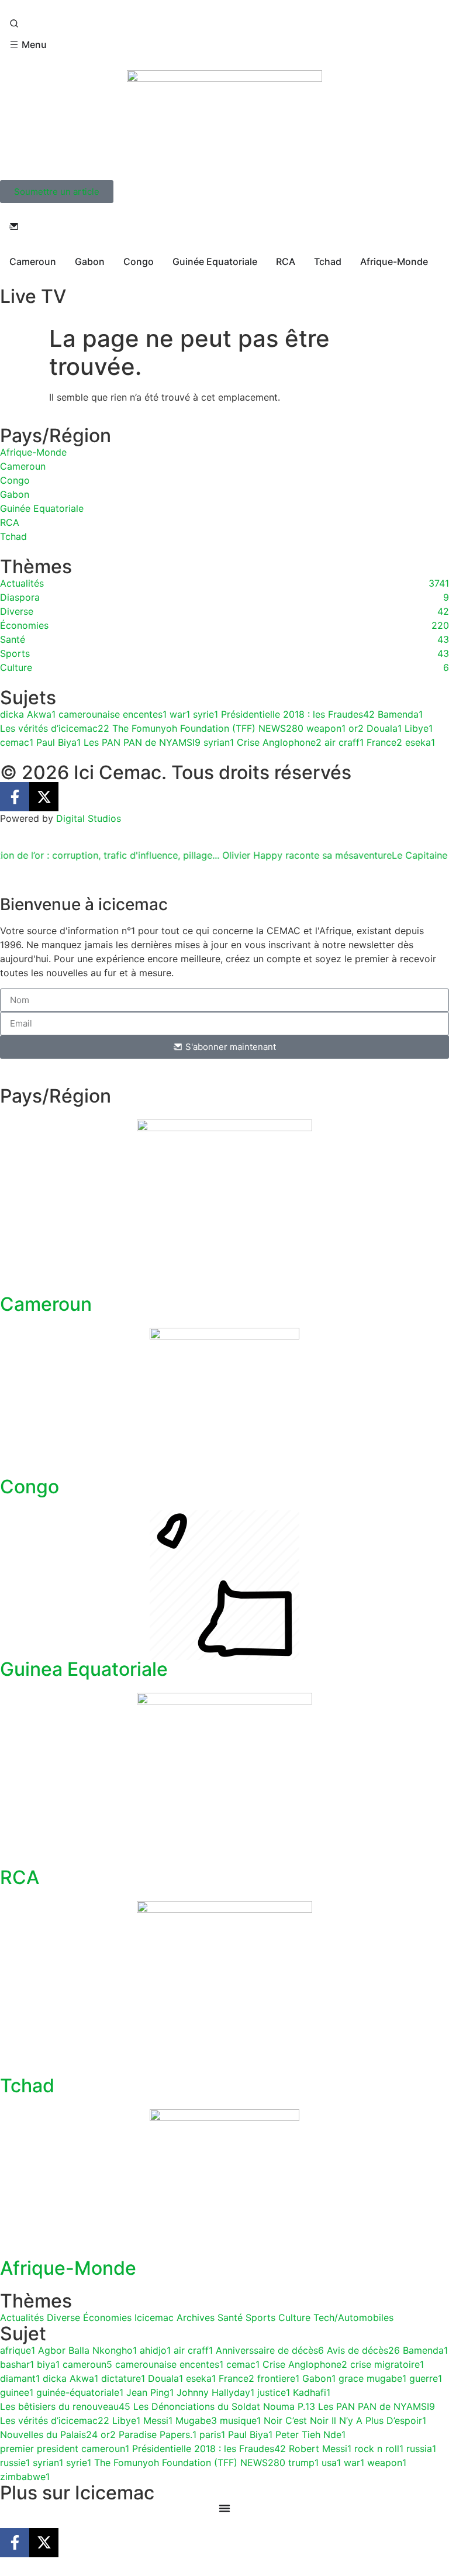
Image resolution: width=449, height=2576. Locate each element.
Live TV (33, 296)
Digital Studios (89, 818)
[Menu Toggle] (224, 2508)
